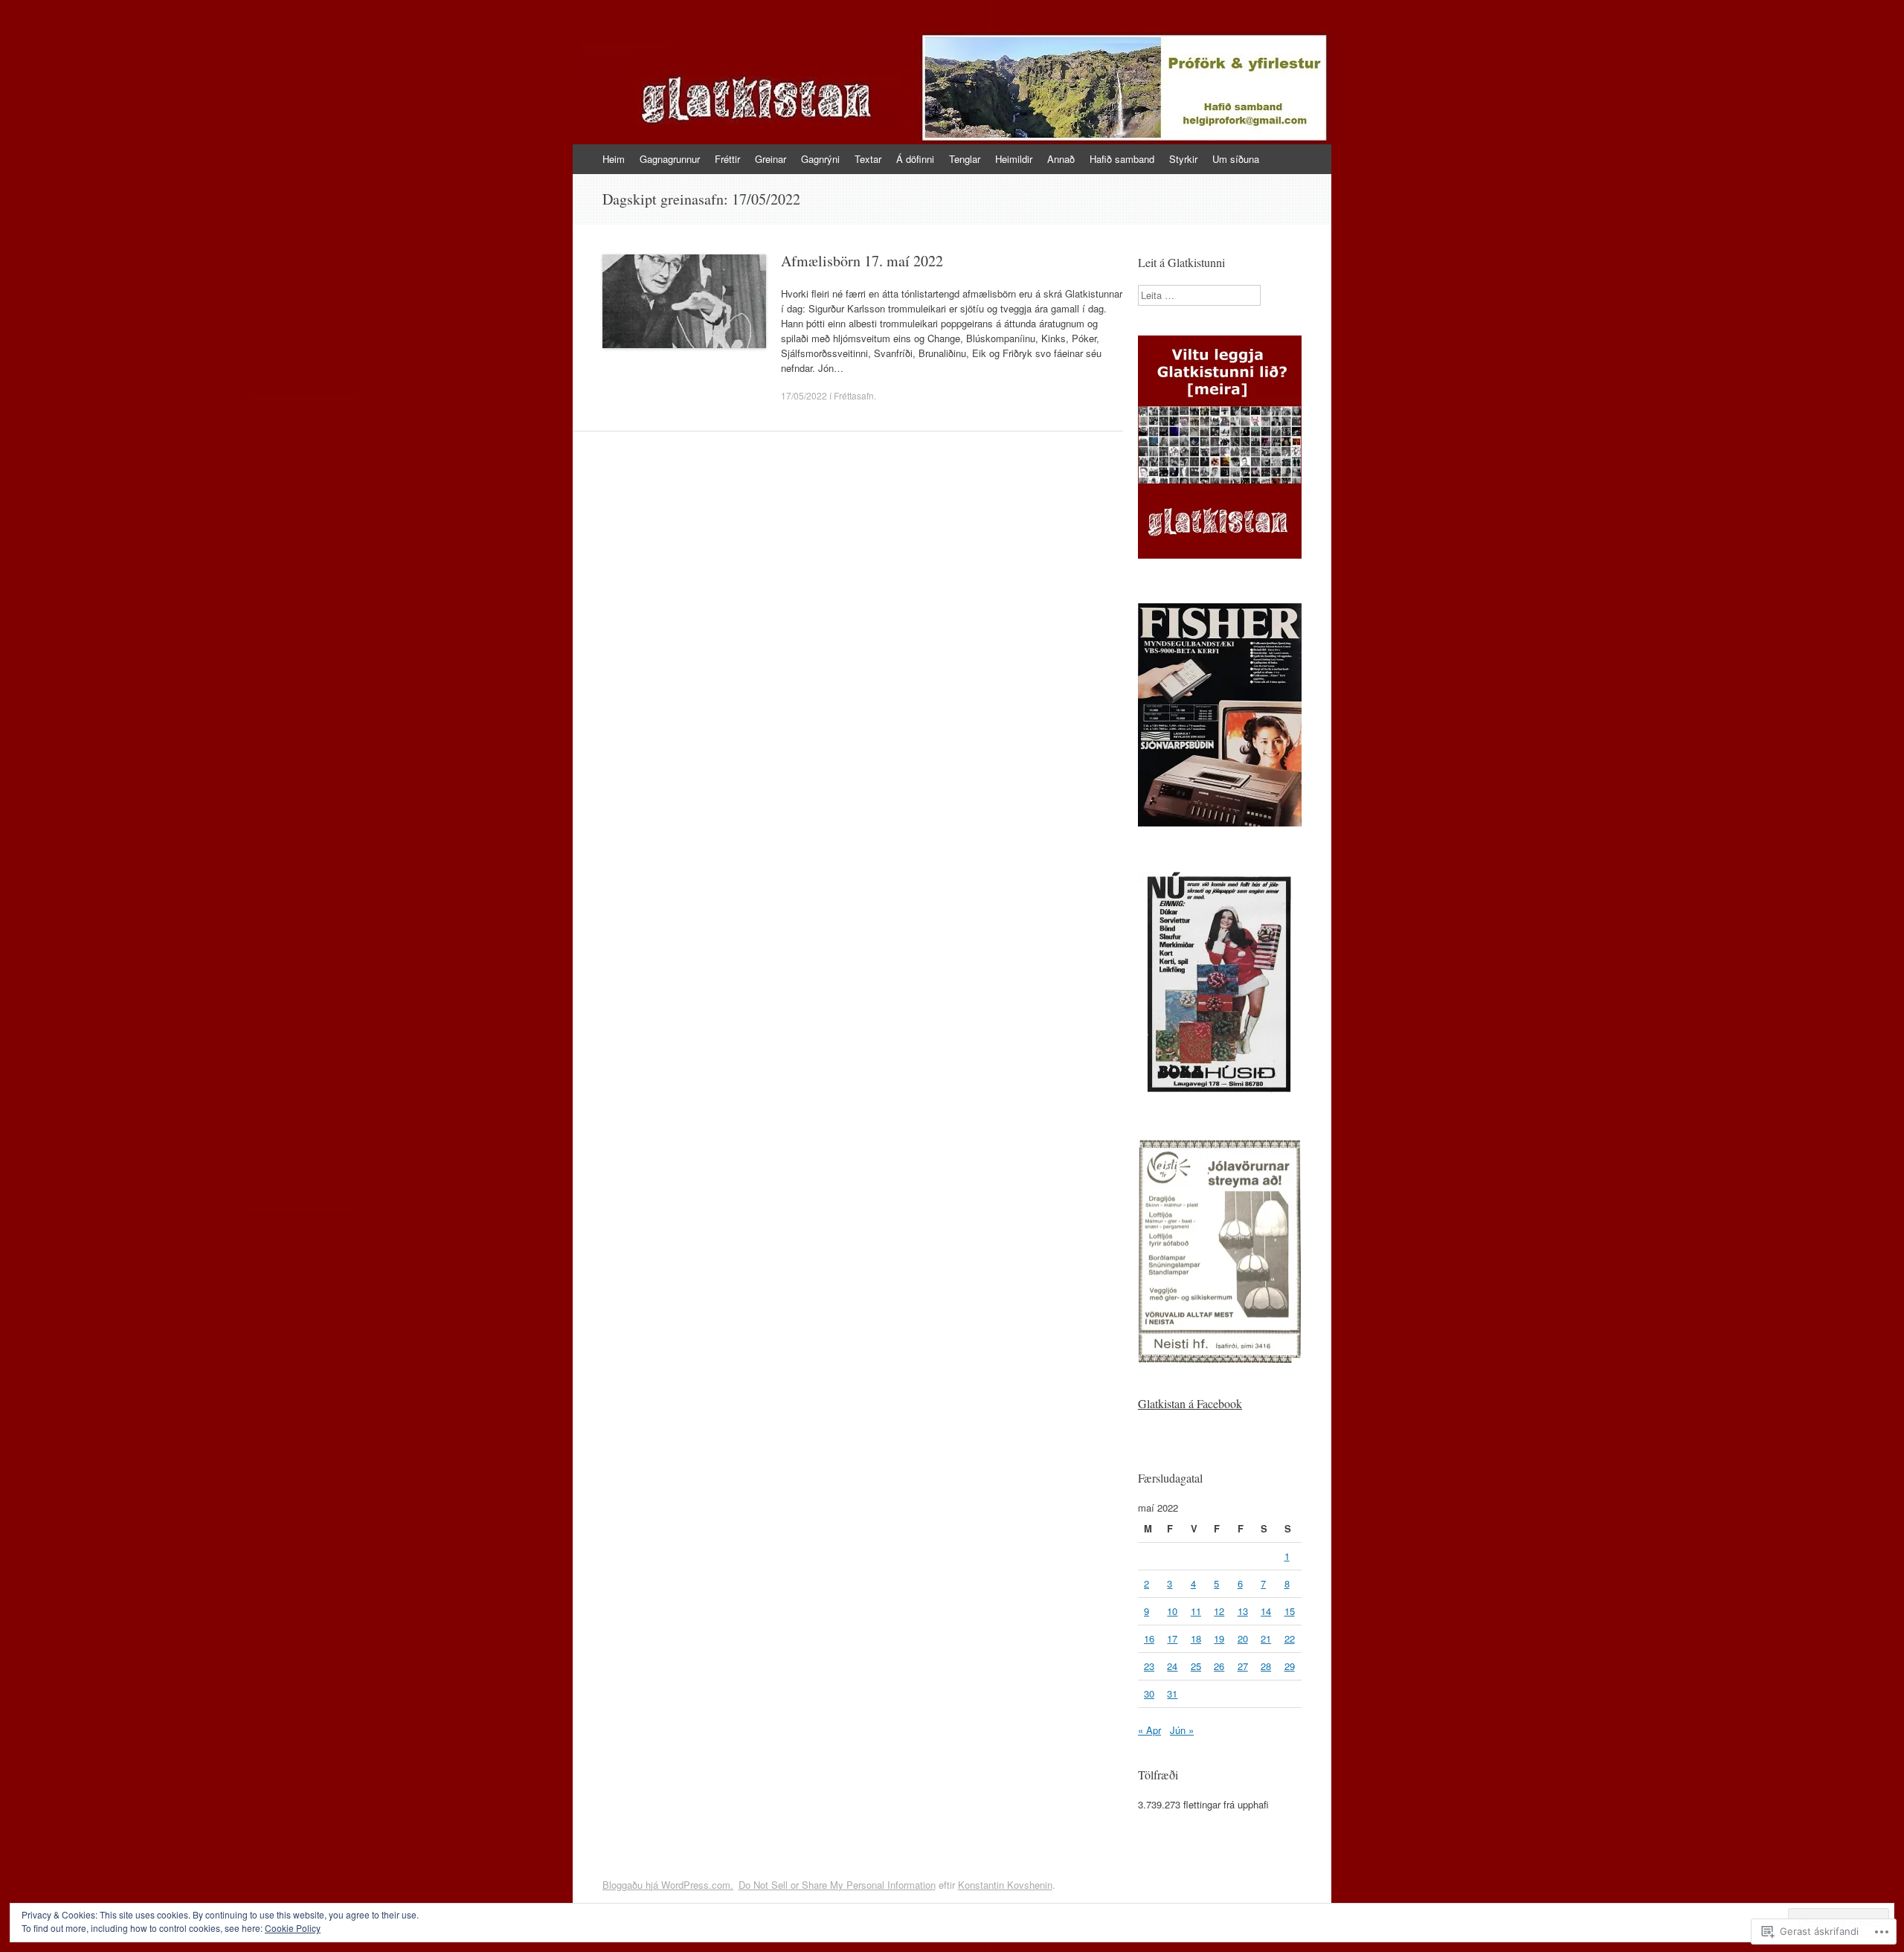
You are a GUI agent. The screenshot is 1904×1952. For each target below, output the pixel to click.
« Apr (1149, 1730)
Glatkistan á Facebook (1190, 1403)
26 (1219, 1666)
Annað (1061, 159)
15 (1290, 1611)
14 (1266, 1611)
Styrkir (1183, 159)
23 (1149, 1666)
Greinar (771, 159)
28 (1266, 1666)
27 (1243, 1666)
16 (1149, 1638)
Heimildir (1014, 159)
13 (1243, 1611)
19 (1219, 1638)
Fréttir (727, 159)
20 (1243, 1638)
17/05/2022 (804, 395)
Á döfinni (915, 159)
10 (1172, 1611)
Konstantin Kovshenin (1005, 1885)
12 (1219, 1611)
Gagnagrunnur (670, 159)
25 (1196, 1666)
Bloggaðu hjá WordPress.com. (668, 1885)
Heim (614, 159)
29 (1290, 1666)
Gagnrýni (820, 159)
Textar (868, 159)
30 (1149, 1693)
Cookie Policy (293, 1928)
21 (1266, 1638)
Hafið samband (1122, 159)
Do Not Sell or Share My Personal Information (837, 1885)
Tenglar (965, 159)
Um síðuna (1236, 159)
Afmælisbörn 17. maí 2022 (862, 261)
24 (1172, 1666)
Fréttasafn (854, 395)
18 (1196, 1638)
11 (1196, 1611)
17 (1172, 1638)
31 (1172, 1693)
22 (1290, 1638)
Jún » (1182, 1730)
